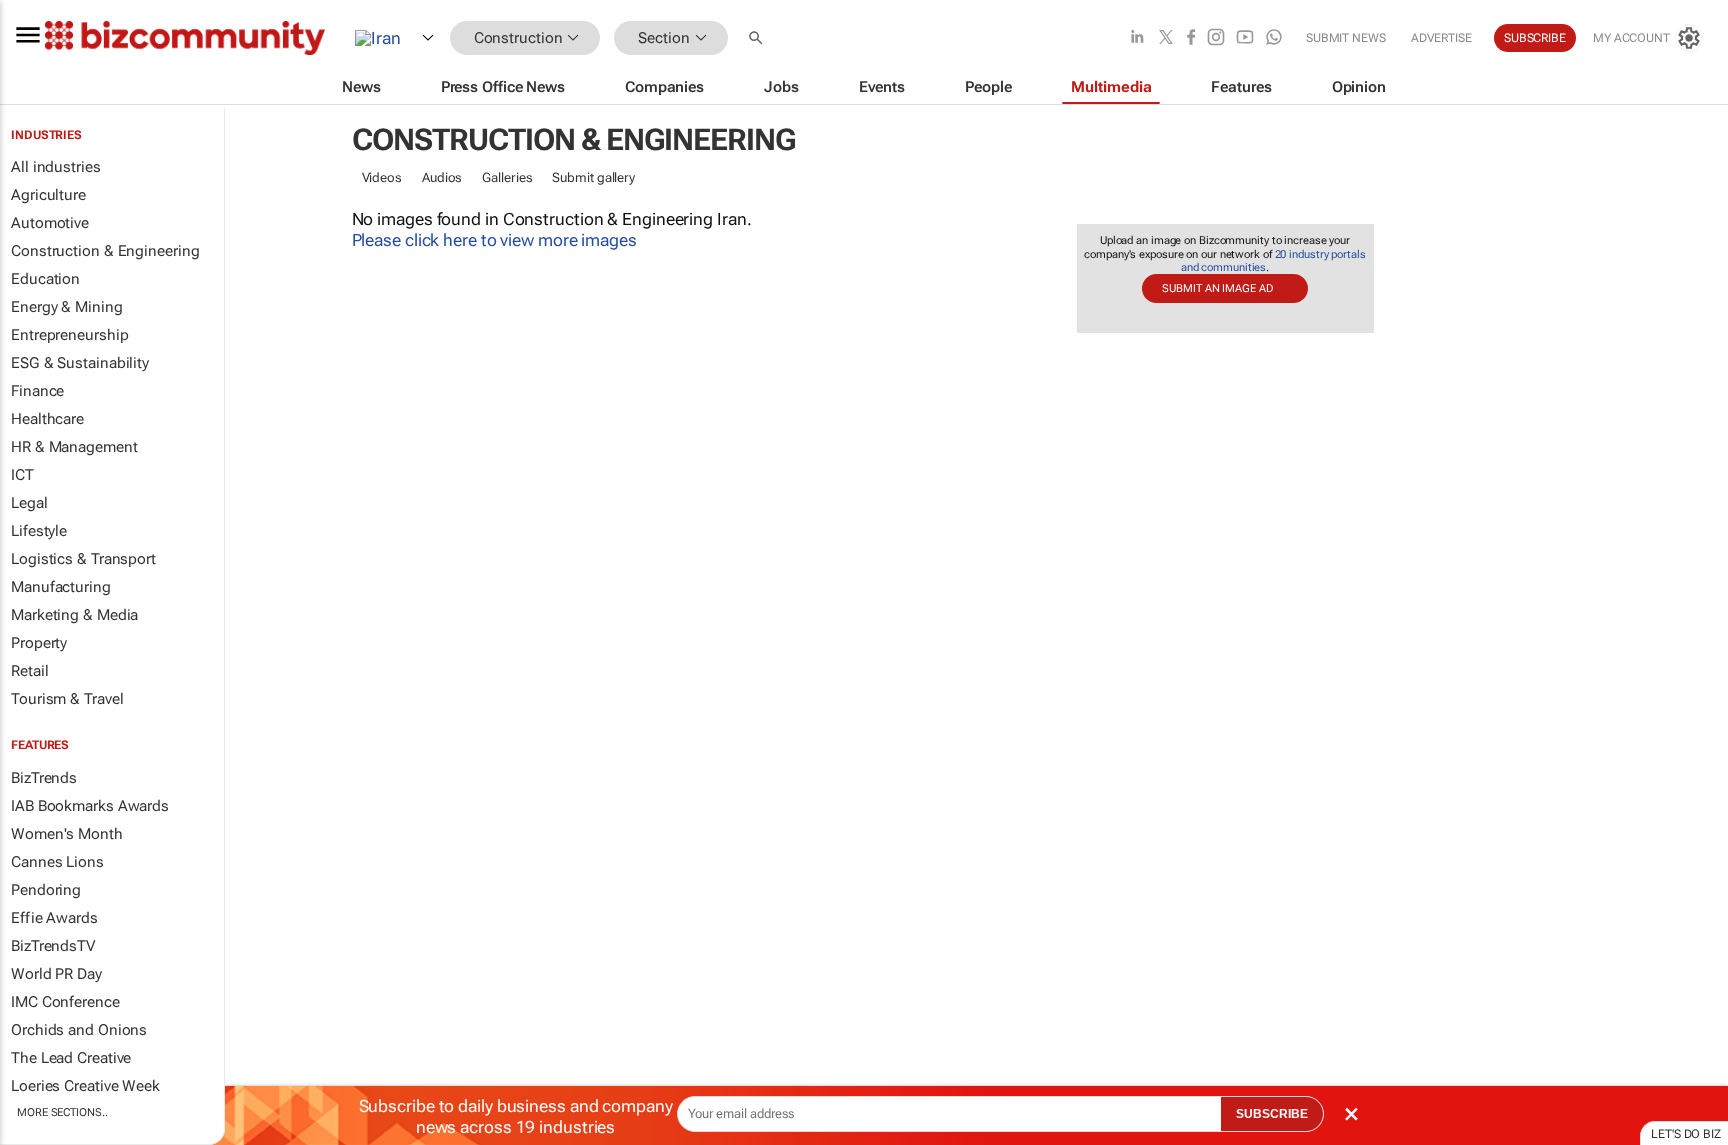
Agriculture (48, 195)
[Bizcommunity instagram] (1216, 38)
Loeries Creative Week (85, 1086)
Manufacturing (61, 587)
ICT (22, 475)
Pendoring (46, 890)
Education (45, 279)
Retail (29, 671)
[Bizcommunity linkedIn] (1137, 38)
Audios (442, 177)
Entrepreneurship (69, 335)
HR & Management (74, 447)
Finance (37, 391)
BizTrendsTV (53, 946)
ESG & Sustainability (80, 363)
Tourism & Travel (67, 699)
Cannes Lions (57, 862)
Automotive (50, 223)
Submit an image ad (1217, 288)
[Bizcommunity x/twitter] (1166, 38)
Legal (29, 503)
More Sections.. (62, 1112)
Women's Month (67, 834)
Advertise (1441, 38)
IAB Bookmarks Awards (90, 806)
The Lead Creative (71, 1058)
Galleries (507, 177)
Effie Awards (54, 918)
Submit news (1346, 38)
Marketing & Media (74, 615)
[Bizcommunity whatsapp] (1274, 38)
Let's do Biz (1686, 1134)
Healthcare (47, 419)
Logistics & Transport (83, 559)
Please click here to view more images (494, 240)
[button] (758, 38)
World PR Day (56, 974)
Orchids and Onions (79, 1030)
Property (39, 643)
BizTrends (44, 778)
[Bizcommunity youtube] (1245, 38)
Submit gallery (593, 177)
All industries (56, 167)
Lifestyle (39, 531)
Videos (382, 177)
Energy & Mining (67, 307)
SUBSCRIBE (1272, 1114)
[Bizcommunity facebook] (1191, 38)
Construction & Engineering (105, 251)
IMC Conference (65, 1002)
